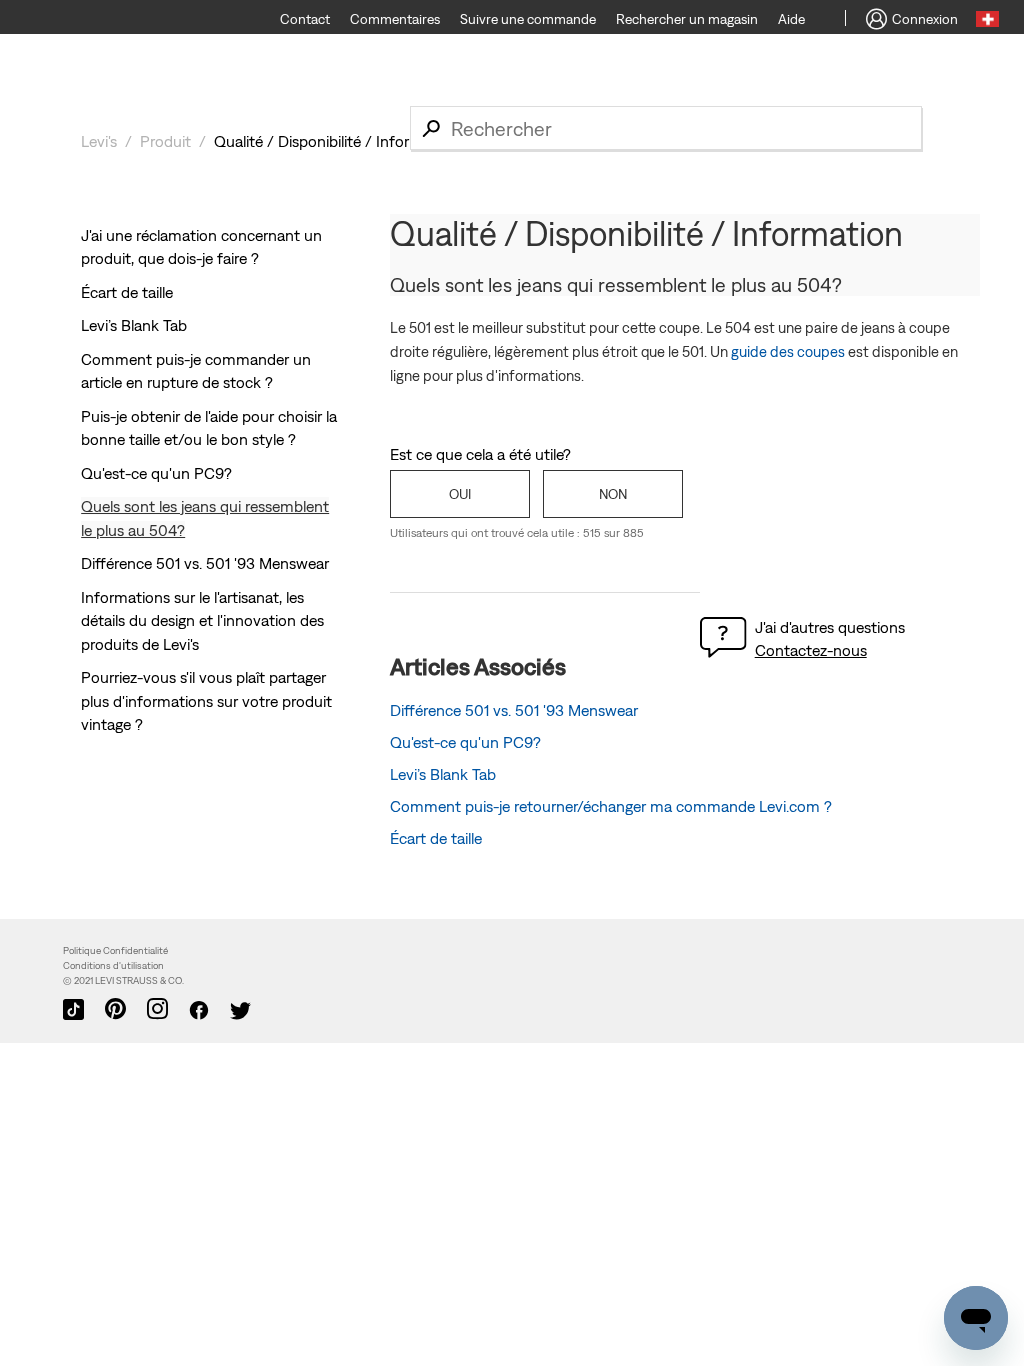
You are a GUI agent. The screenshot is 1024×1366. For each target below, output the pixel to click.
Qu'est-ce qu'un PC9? (156, 473)
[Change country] (987, 22)
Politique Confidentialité (115, 950)
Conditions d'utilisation (113, 965)
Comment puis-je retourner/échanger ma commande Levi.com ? (611, 806)
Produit (165, 141)
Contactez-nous (811, 650)
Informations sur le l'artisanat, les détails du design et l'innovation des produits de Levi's (202, 620)
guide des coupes (788, 351)
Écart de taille (127, 292)
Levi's (99, 141)
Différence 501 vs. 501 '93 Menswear (205, 563)
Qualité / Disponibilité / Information (336, 141)
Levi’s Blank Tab (134, 325)
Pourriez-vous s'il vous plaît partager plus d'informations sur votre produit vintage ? (206, 700)
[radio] (460, 494)
